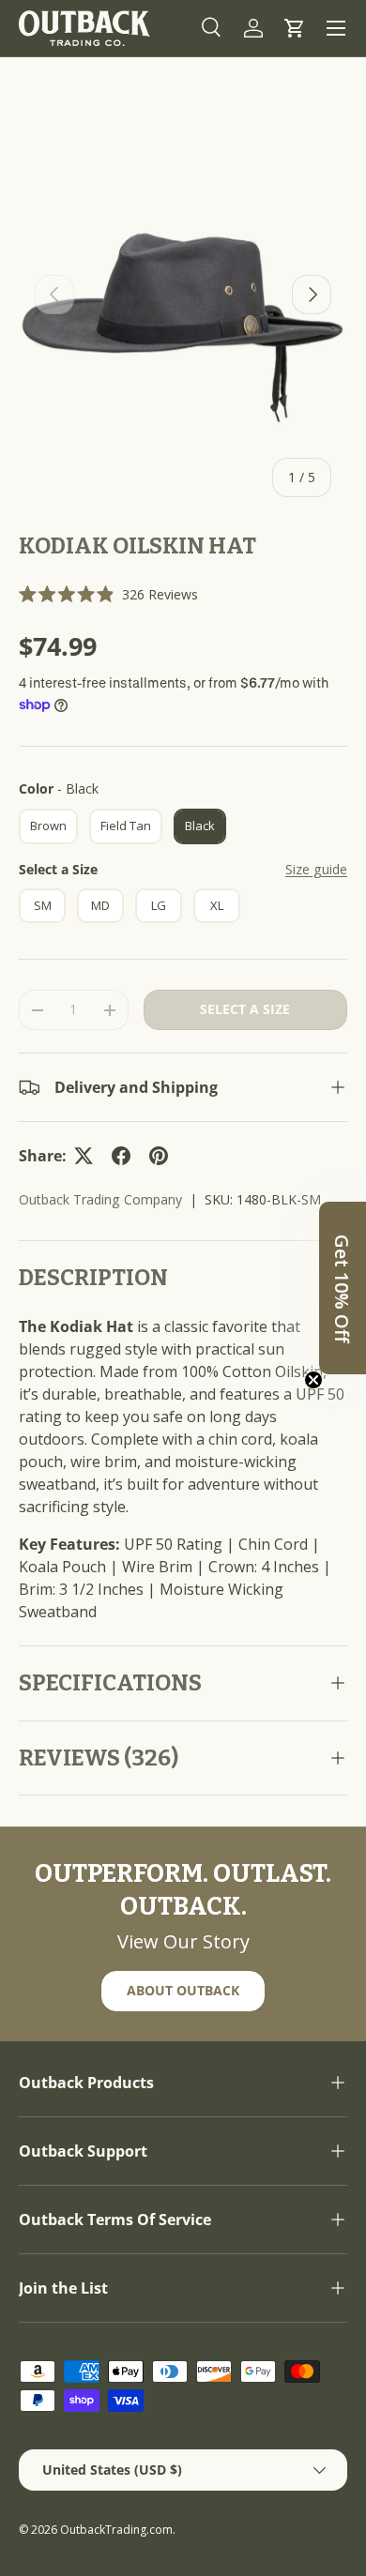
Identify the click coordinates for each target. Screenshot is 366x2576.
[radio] (48, 826)
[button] (295, 28)
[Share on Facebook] (121, 1156)
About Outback (183, 1990)
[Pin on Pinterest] (159, 1156)
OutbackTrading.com (116, 2530)
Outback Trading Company (100, 1199)
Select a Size (58, 869)
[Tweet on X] (84, 1156)
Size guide (316, 869)
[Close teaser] (313, 1380)
